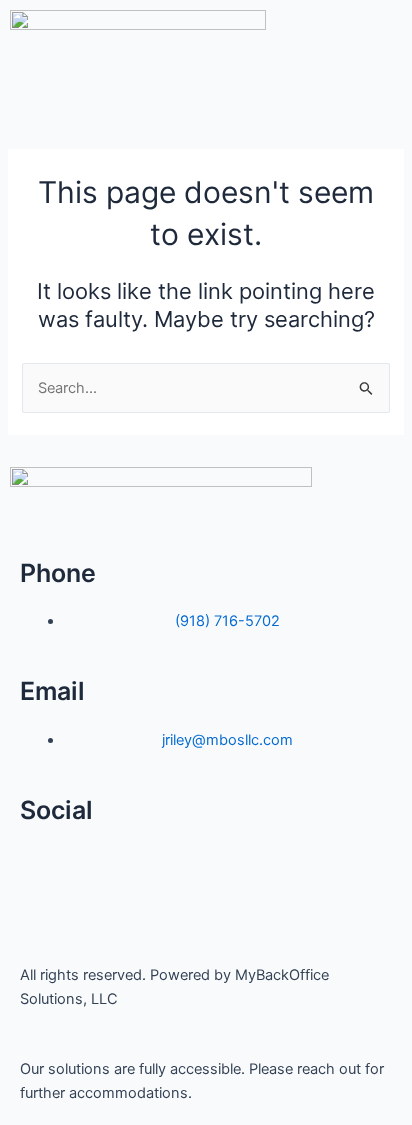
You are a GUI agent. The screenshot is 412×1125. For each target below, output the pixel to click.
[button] (206, 106)
